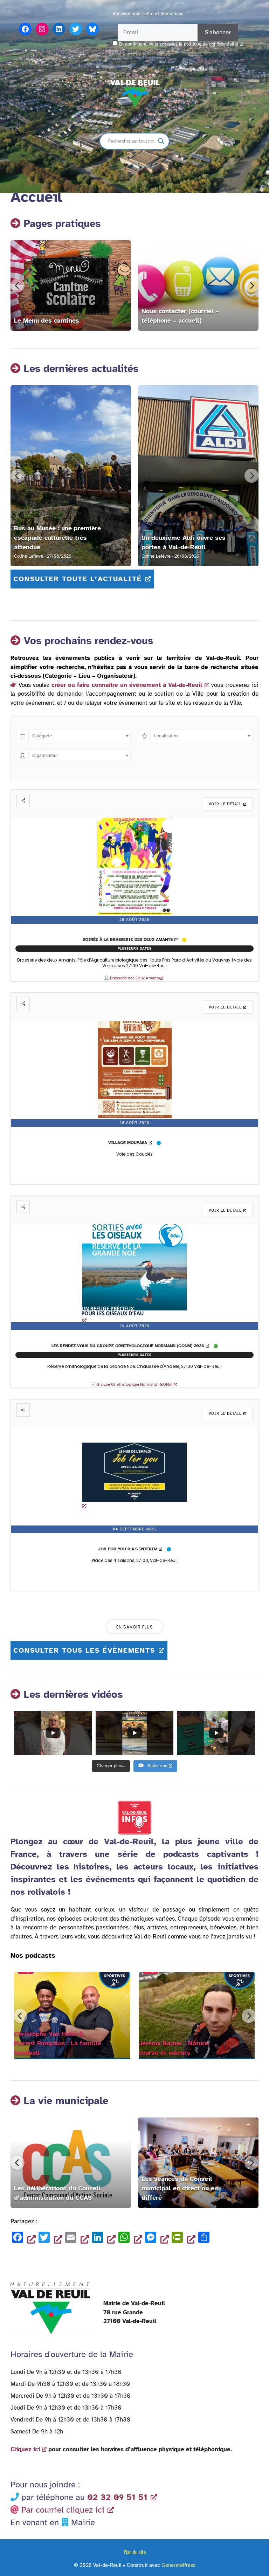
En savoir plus (135, 1627)
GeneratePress (178, 2565)
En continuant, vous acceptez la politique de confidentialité (178, 44)
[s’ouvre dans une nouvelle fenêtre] (135, 1070)
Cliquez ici (25, 2449)
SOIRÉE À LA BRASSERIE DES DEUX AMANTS (128, 939)
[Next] (251, 285)
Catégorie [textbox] (42, 736)
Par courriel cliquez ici (63, 2510)
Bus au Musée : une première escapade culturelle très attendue (57, 538)
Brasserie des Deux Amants (135, 978)
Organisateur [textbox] (45, 756)
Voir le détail (225, 804)
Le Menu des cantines (47, 321)
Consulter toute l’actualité (78, 579)
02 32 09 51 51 (117, 2497)
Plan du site (135, 2552)
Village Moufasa (128, 1143)
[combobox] (80, 736)
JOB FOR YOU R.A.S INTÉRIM (128, 1549)
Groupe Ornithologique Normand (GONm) (135, 1384)
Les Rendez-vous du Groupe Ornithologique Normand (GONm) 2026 (128, 1346)
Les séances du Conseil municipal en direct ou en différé (180, 2188)
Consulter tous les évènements (84, 1650)
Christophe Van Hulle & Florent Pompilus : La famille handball (58, 2043)
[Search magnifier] (161, 141)
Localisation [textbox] (166, 736)
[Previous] (18, 285)
